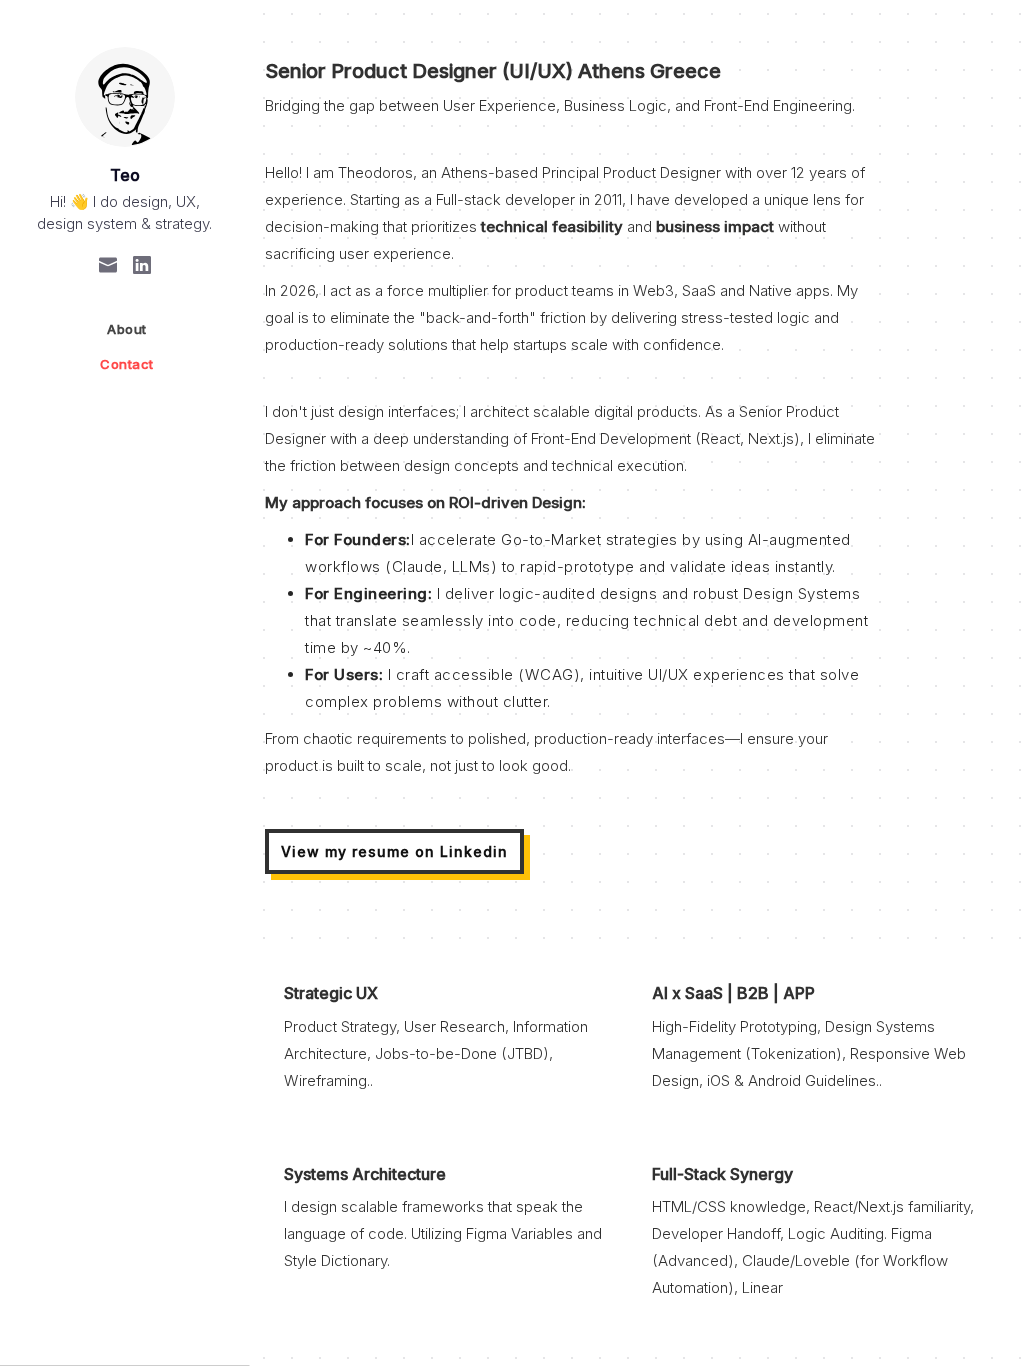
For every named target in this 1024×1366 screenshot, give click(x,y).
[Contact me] (108, 264)
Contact (127, 364)
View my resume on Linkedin (394, 851)
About (127, 329)
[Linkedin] (142, 264)
